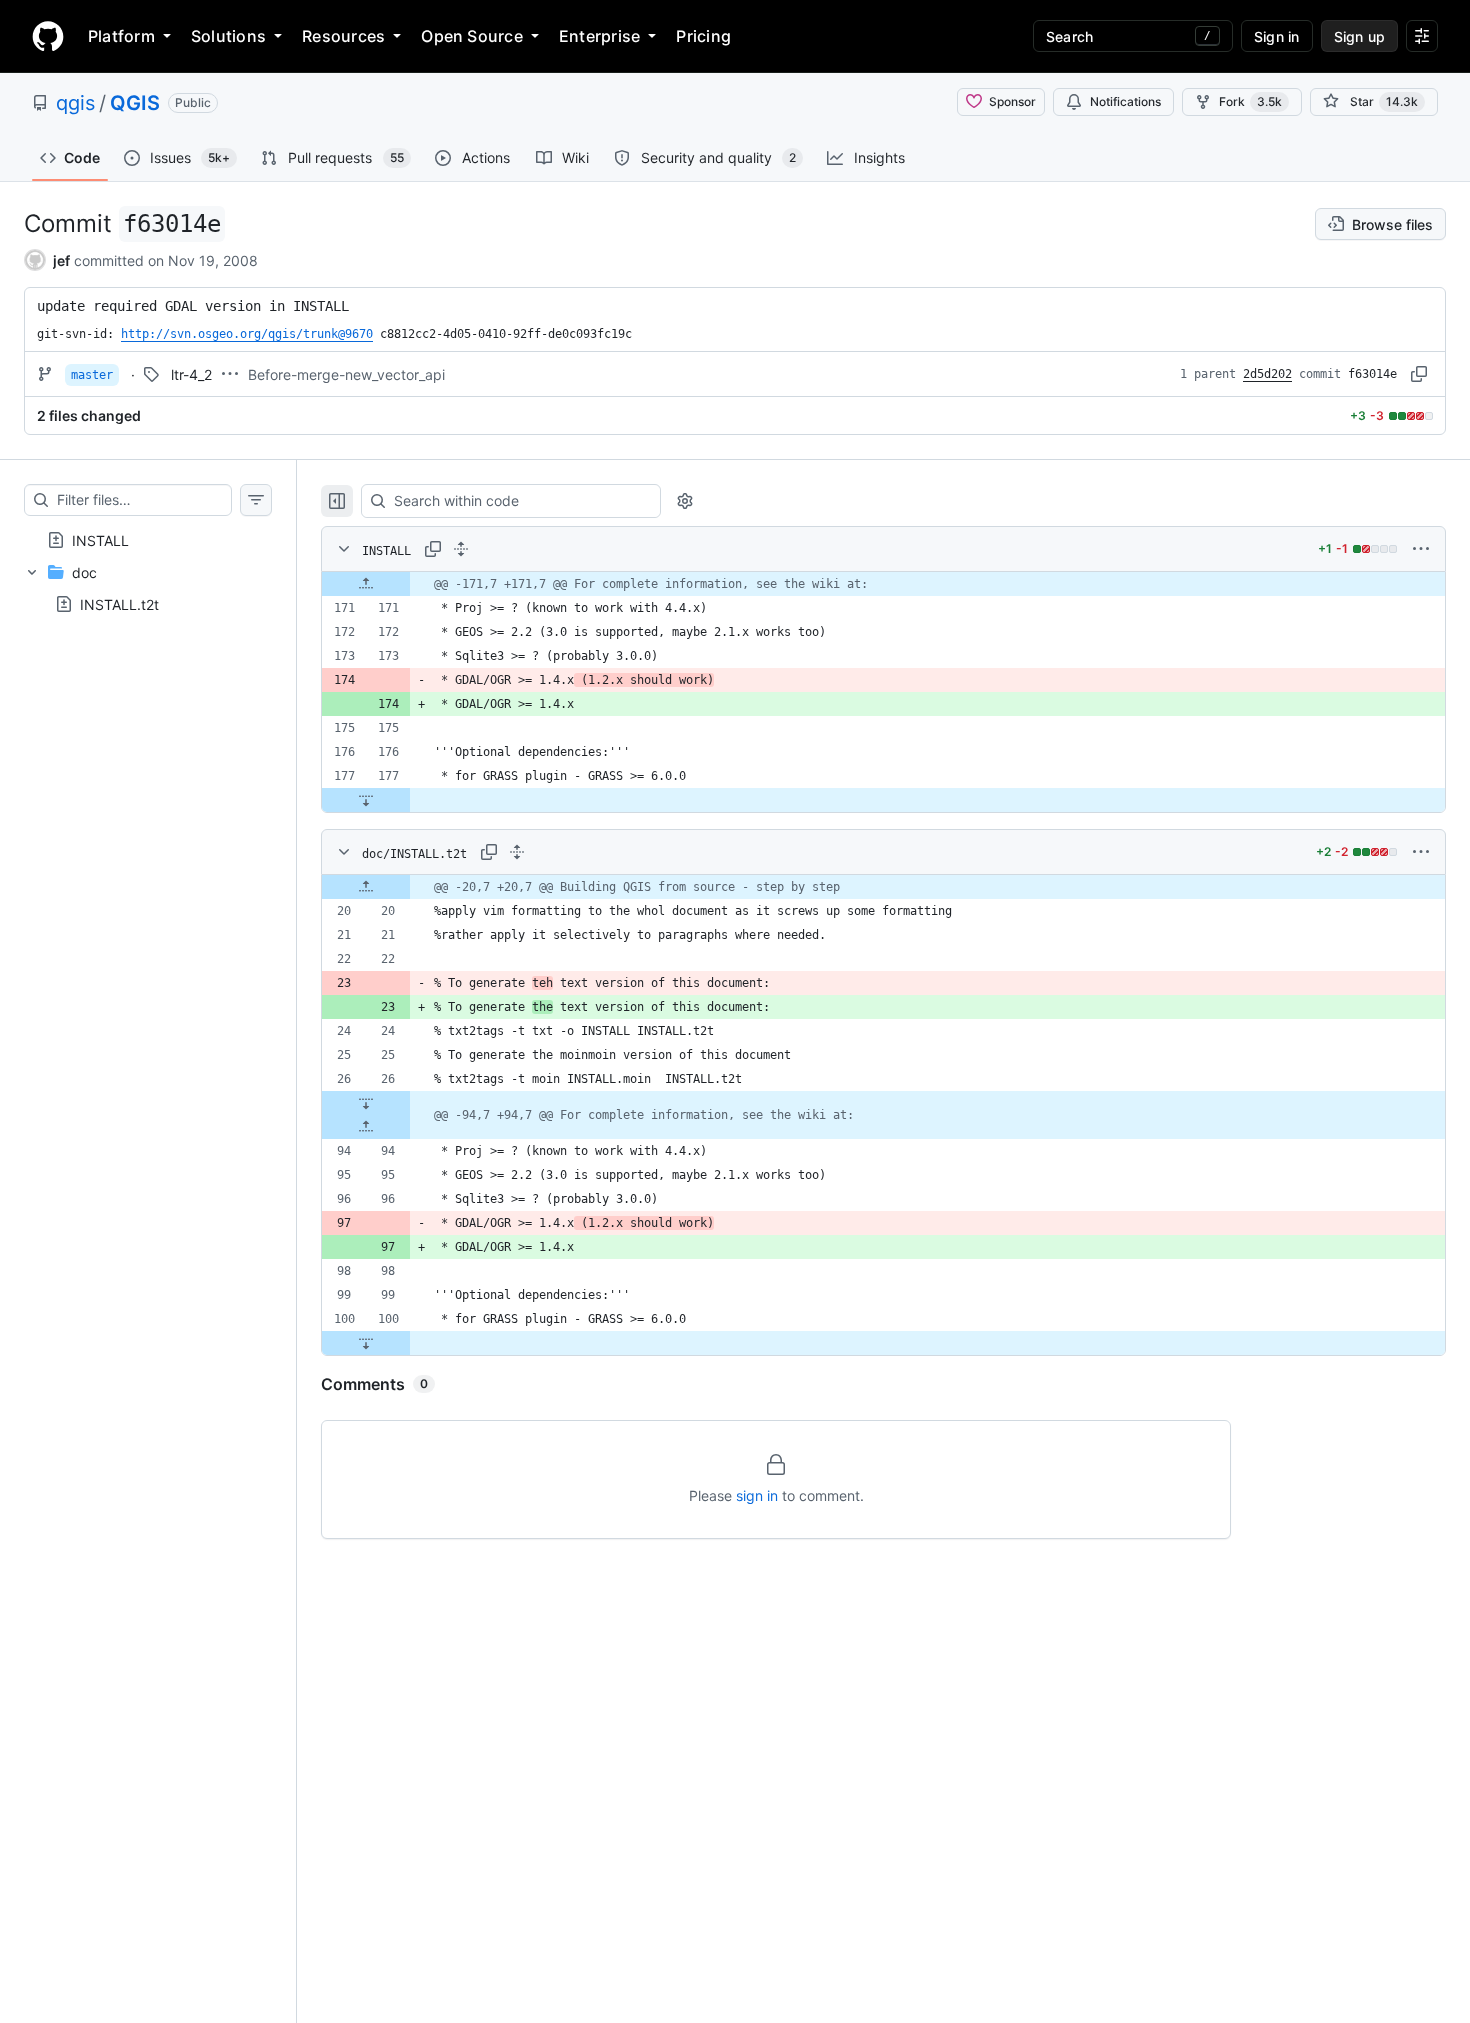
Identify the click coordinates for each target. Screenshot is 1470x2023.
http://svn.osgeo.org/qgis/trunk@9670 (247, 334)
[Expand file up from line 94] (366, 1127)
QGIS (135, 103)
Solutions (228, 36)
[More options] (1421, 549)
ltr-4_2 (191, 374)
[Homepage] (48, 36)
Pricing (703, 36)
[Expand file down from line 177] (366, 800)
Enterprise (599, 36)
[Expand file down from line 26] (366, 1103)
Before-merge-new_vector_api (346, 374)
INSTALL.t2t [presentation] (119, 604)
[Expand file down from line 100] (366, 1343)
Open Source (472, 36)
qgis (75, 103)
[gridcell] (883, 584)
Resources (343, 36)
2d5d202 (1267, 374)
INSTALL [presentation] (100, 540)
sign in (757, 1495)
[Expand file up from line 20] (366, 887)
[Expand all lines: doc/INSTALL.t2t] (517, 852)
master (92, 375)
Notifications (1125, 101)
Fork (1250, 101)
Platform (121, 36)
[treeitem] (148, 540)
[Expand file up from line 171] (366, 584)
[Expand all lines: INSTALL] (461, 549)
